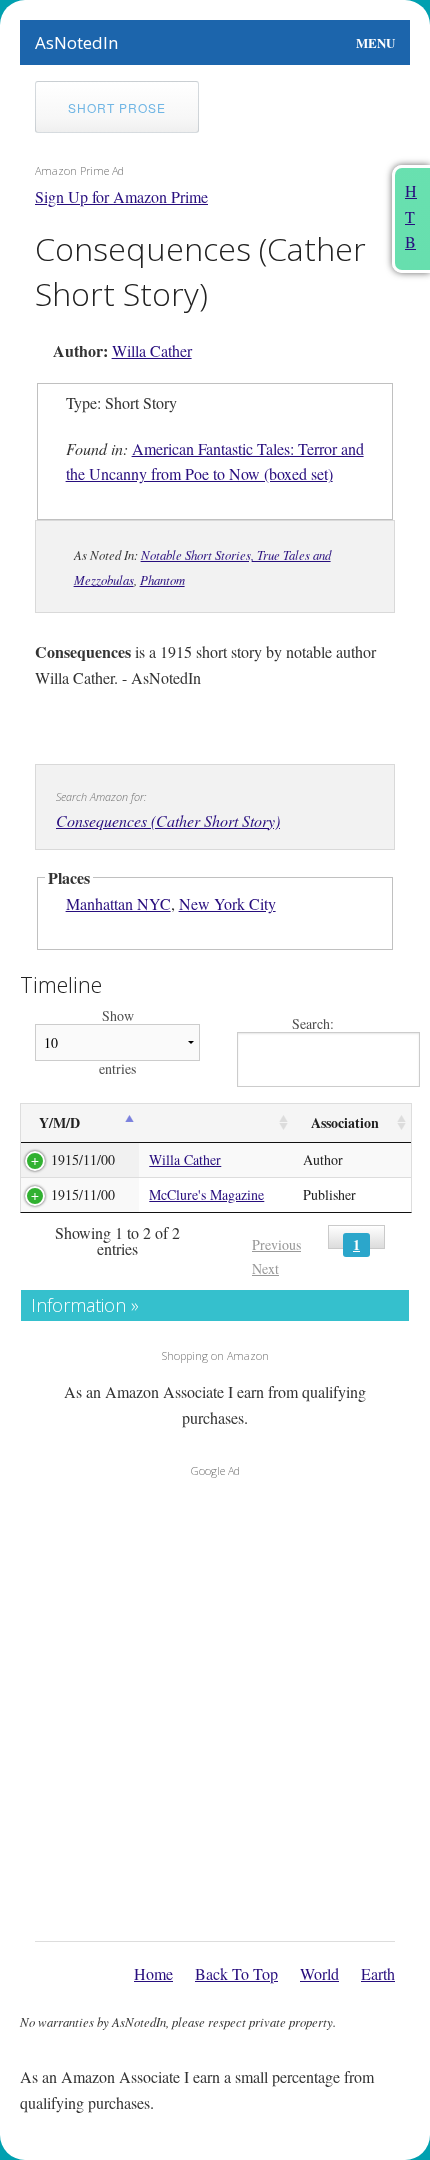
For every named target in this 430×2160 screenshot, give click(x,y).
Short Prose (117, 107)
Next (265, 1268)
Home (153, 1973)
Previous (276, 1244)
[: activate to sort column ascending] (215, 1123)
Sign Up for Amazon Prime (121, 196)
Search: (313, 1024)
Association (345, 1122)
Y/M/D (59, 1122)
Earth (378, 1973)
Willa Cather (152, 350)
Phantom (162, 579)
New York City (227, 903)
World (319, 1973)
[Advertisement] (215, 1704)
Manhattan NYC (118, 903)
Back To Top (236, 1973)
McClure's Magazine (206, 1194)
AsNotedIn (76, 42)
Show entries (117, 1042)
